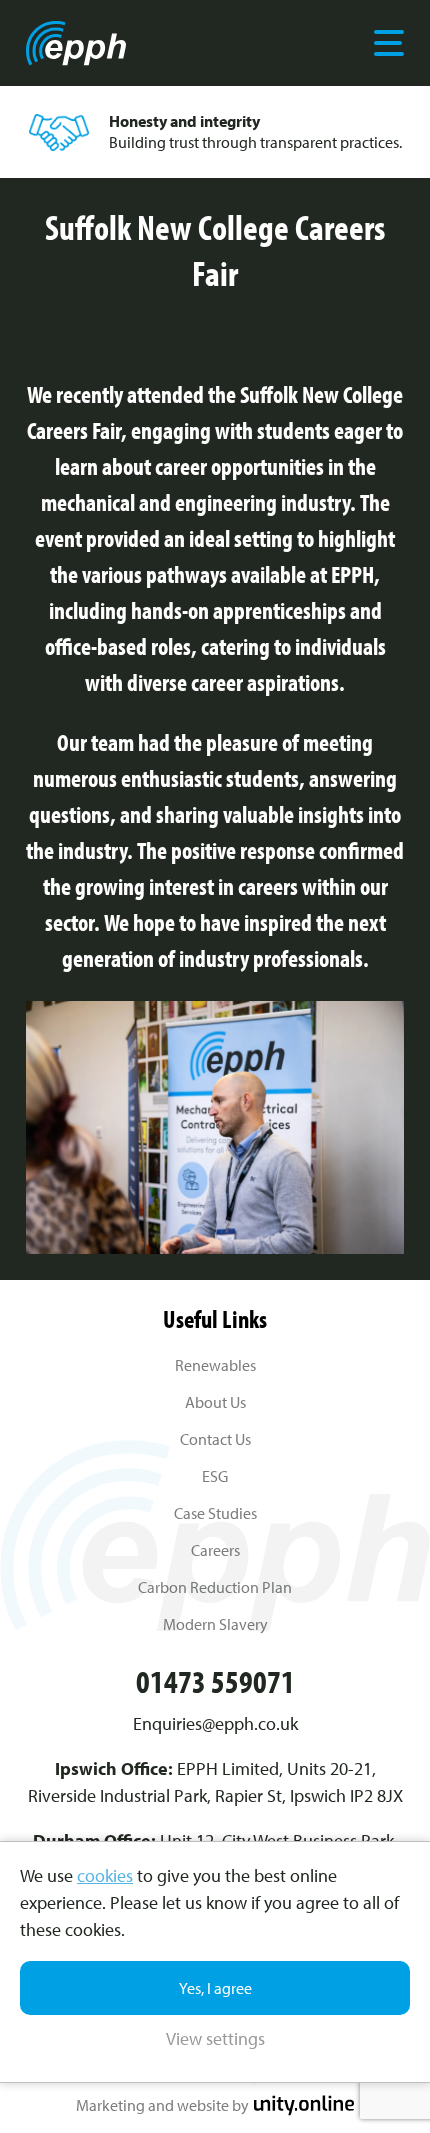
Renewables (215, 1365)
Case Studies (215, 1513)
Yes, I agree (215, 1988)
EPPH (76, 43)
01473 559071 (215, 1681)
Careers (215, 1550)
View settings (215, 2038)
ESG (215, 1476)
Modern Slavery (215, 1624)
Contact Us (215, 1439)
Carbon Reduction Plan (215, 1587)
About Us (215, 1402)
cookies (105, 1875)
